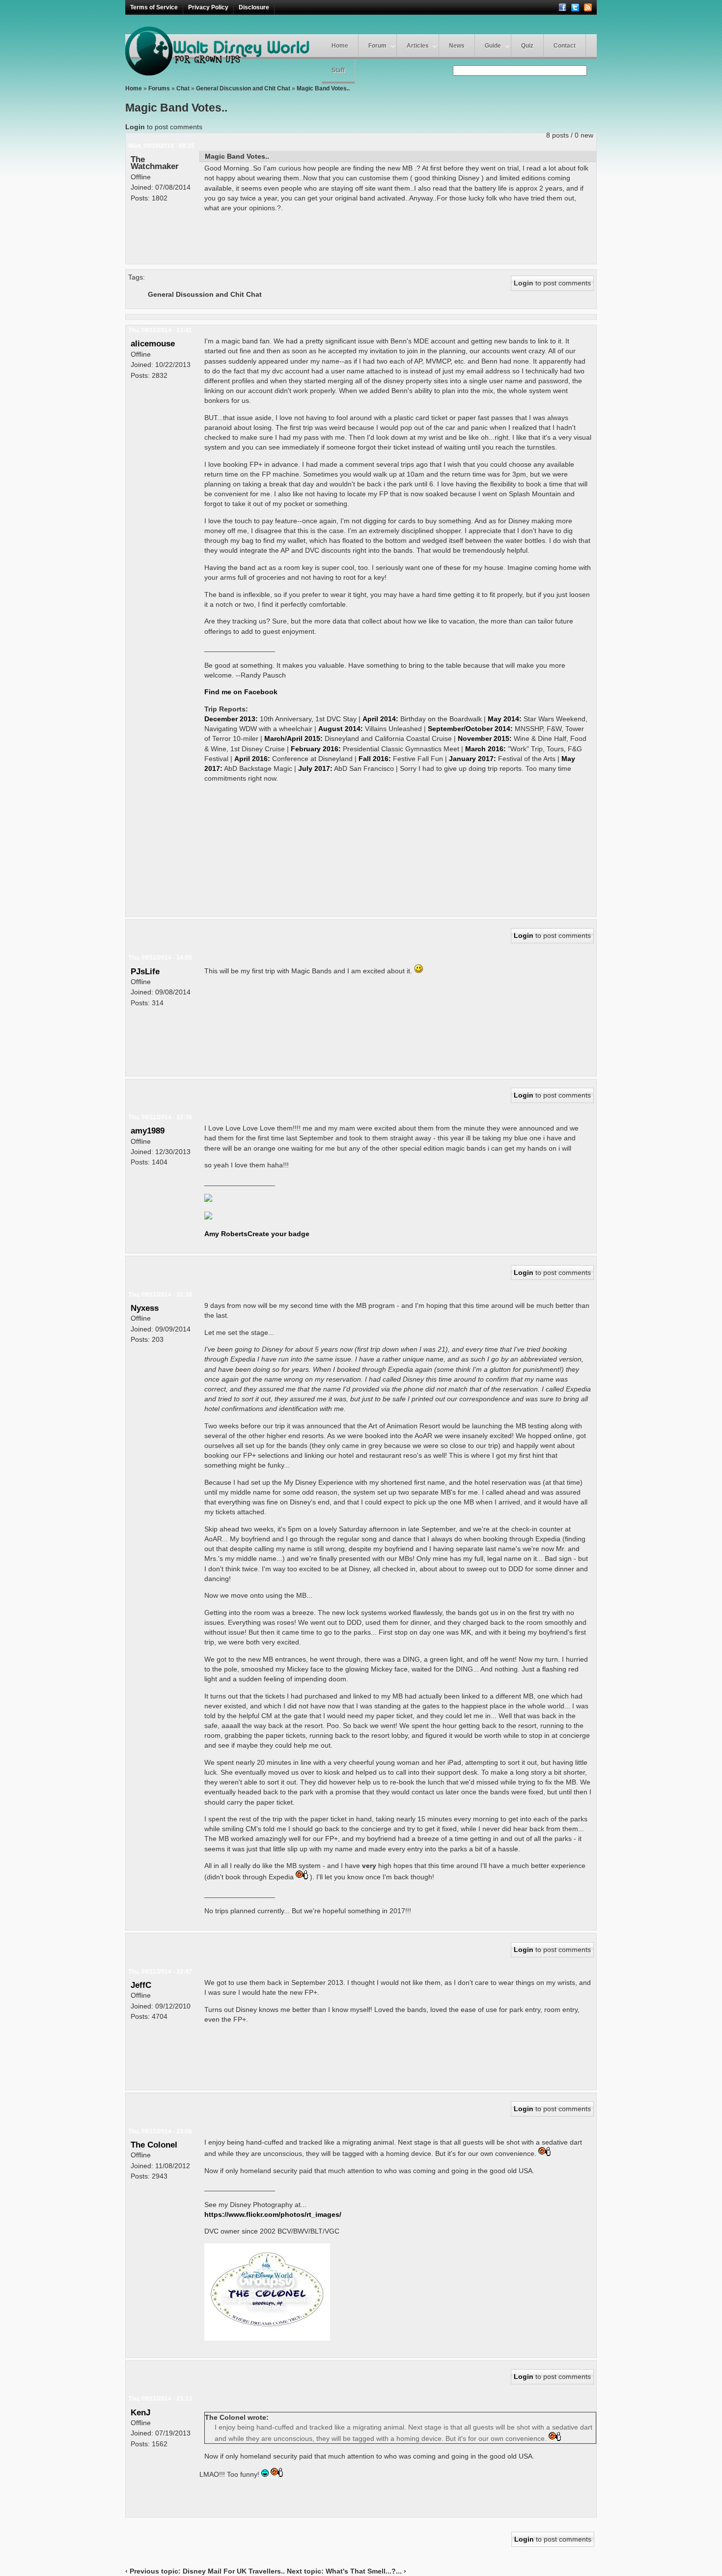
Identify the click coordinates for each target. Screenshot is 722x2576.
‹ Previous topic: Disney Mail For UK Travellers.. (205, 2571)
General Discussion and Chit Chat (243, 88)
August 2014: (341, 729)
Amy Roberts (226, 1234)
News (457, 46)
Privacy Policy (208, 7)
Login (135, 127)
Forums (159, 88)
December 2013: (231, 719)
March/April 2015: (293, 738)
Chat (183, 88)
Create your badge (278, 1234)
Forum (377, 46)
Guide (493, 46)
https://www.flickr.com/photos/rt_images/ (273, 2214)
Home (340, 46)
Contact (565, 46)
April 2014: (380, 719)
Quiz (527, 46)
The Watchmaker (155, 163)
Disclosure (254, 7)
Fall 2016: (375, 759)
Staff (338, 70)
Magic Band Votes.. (323, 88)
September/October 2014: (470, 729)
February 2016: (316, 749)
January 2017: (472, 759)
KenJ (140, 2412)
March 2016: (486, 749)
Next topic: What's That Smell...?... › (347, 2571)
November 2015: (485, 738)
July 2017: (315, 768)
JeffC (141, 1985)
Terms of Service (154, 7)
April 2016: (252, 759)
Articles (418, 46)
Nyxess (145, 1308)
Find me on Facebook (241, 692)
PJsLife (145, 971)
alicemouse (153, 343)
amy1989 (148, 1131)
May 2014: (505, 719)
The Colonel (154, 2145)
